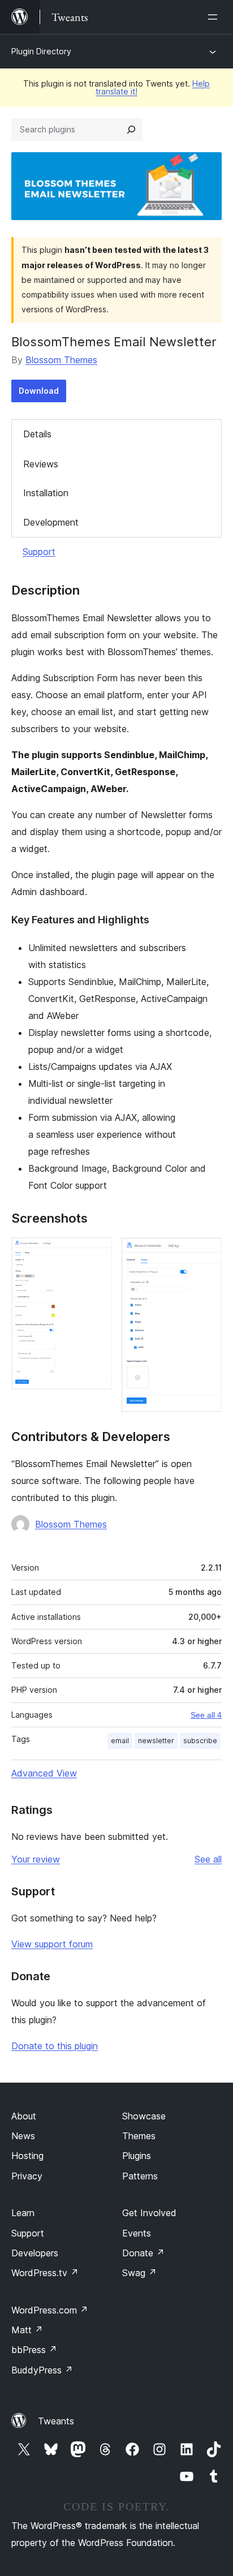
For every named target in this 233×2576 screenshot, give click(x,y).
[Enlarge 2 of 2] (206, 1253)
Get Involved (149, 2213)
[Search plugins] (131, 130)
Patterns (140, 2176)
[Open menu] (215, 17)
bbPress (34, 2350)
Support (39, 552)
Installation (46, 493)
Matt (27, 2330)
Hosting (27, 2156)
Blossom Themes (61, 360)
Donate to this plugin (55, 2046)
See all (208, 1859)
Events (137, 2233)
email (120, 1741)
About (24, 2116)
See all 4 (206, 1715)
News (23, 2136)
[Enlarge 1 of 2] (97, 1253)
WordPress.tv (45, 2273)
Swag (139, 2273)
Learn (23, 2213)
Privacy (27, 2176)
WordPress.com (50, 2310)
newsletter (156, 1741)
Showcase (144, 2116)
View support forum (52, 1944)
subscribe (200, 1741)
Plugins (137, 2156)
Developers (35, 2253)
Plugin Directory (41, 51)
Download (39, 391)
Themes (139, 2136)
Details (37, 434)
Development (51, 522)
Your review (36, 1859)
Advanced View (44, 1773)
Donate (143, 2253)
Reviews (41, 464)
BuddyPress (42, 2370)
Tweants (56, 2421)
